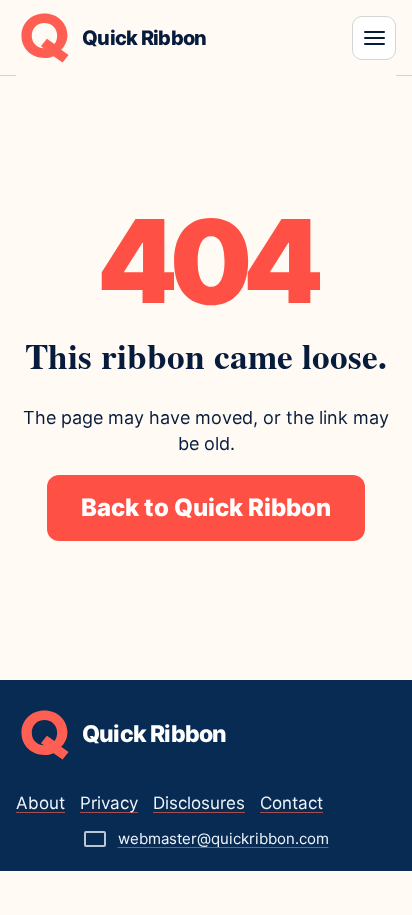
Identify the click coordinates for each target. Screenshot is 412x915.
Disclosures (199, 803)
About (40, 803)
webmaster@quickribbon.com (223, 838)
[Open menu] (374, 38)
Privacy (109, 803)
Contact (291, 803)
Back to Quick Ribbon (206, 507)
